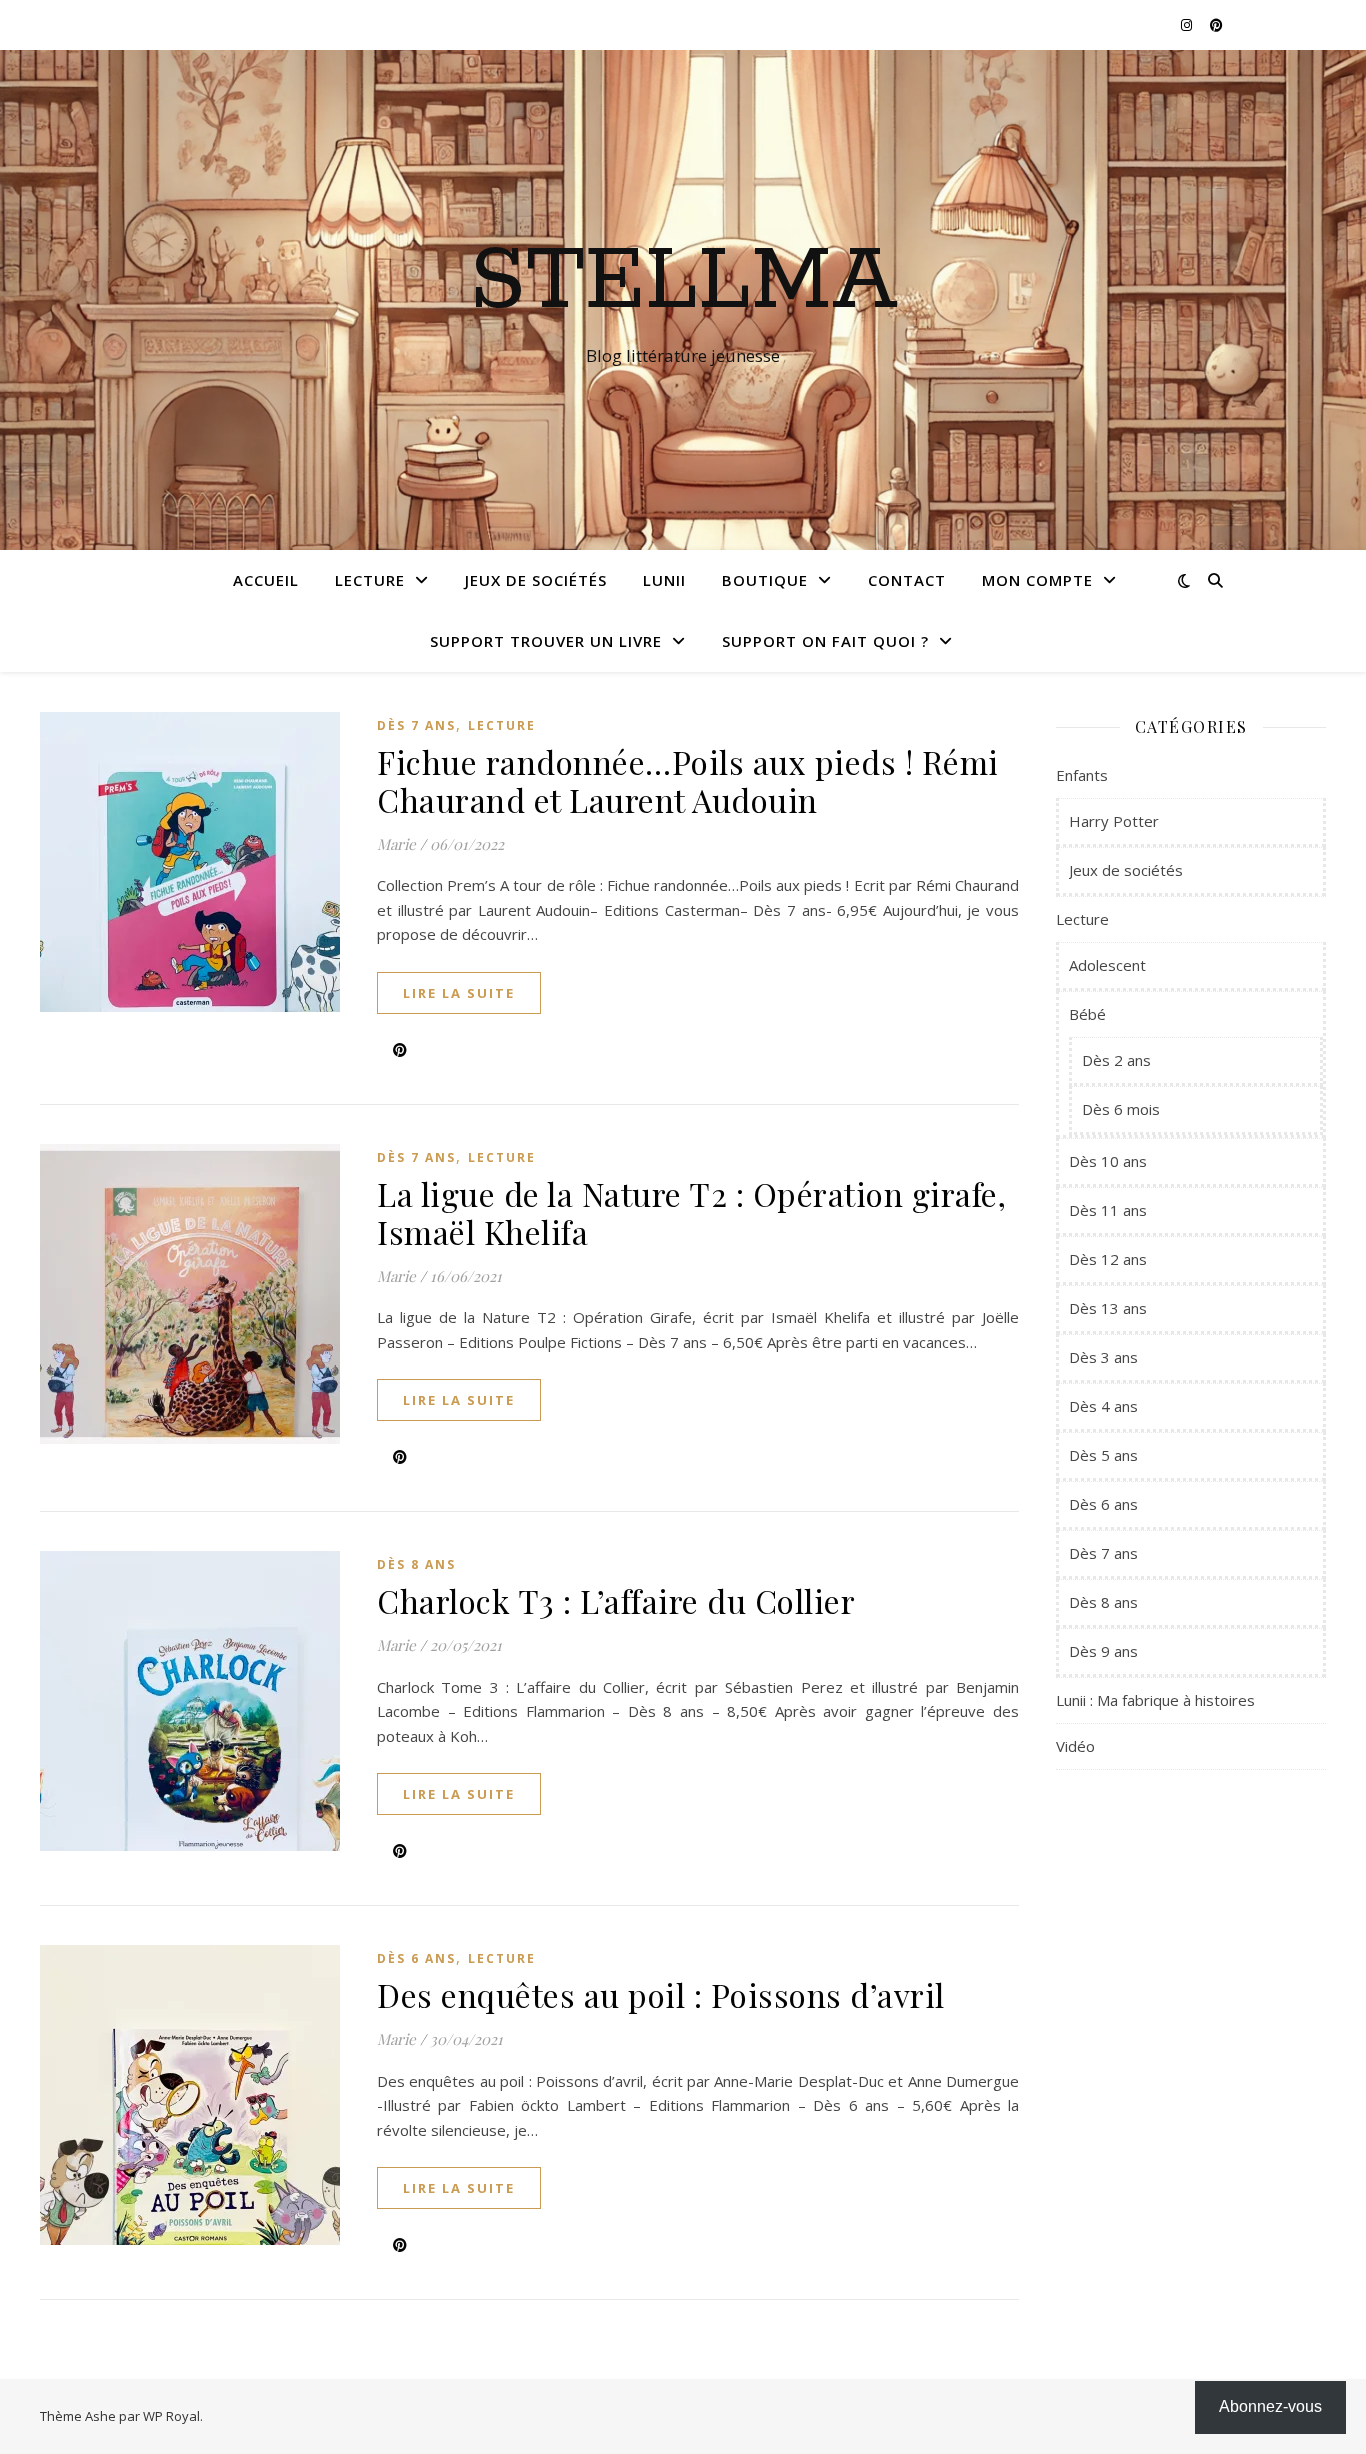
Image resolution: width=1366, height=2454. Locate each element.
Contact (907, 580)
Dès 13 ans (1108, 1308)
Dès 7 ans (416, 725)
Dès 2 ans (1116, 1060)
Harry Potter (1114, 821)
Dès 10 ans (1108, 1161)
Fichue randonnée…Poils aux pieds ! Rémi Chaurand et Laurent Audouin (688, 780)
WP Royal (171, 2416)
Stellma (683, 282)
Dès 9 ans (1103, 1651)
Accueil (266, 580)
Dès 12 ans (1108, 1259)
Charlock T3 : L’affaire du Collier (616, 1600)
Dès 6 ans (416, 1958)
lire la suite (459, 993)
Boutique (765, 580)
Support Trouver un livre (546, 641)
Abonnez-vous (1270, 2406)
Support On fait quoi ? (825, 641)
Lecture (370, 580)
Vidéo (1075, 1746)
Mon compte (1037, 580)
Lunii (664, 580)
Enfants (1082, 775)
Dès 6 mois (1121, 1109)
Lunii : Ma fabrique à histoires (1155, 1700)
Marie (396, 844)
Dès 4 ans (1103, 1406)
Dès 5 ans (1103, 1455)
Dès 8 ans (416, 1564)
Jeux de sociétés (536, 580)
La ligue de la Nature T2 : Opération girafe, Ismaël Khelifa (691, 1212)
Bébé (1087, 1014)
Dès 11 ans (1108, 1210)
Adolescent (1107, 965)
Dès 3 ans (1103, 1357)
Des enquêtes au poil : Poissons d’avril (661, 1994)
